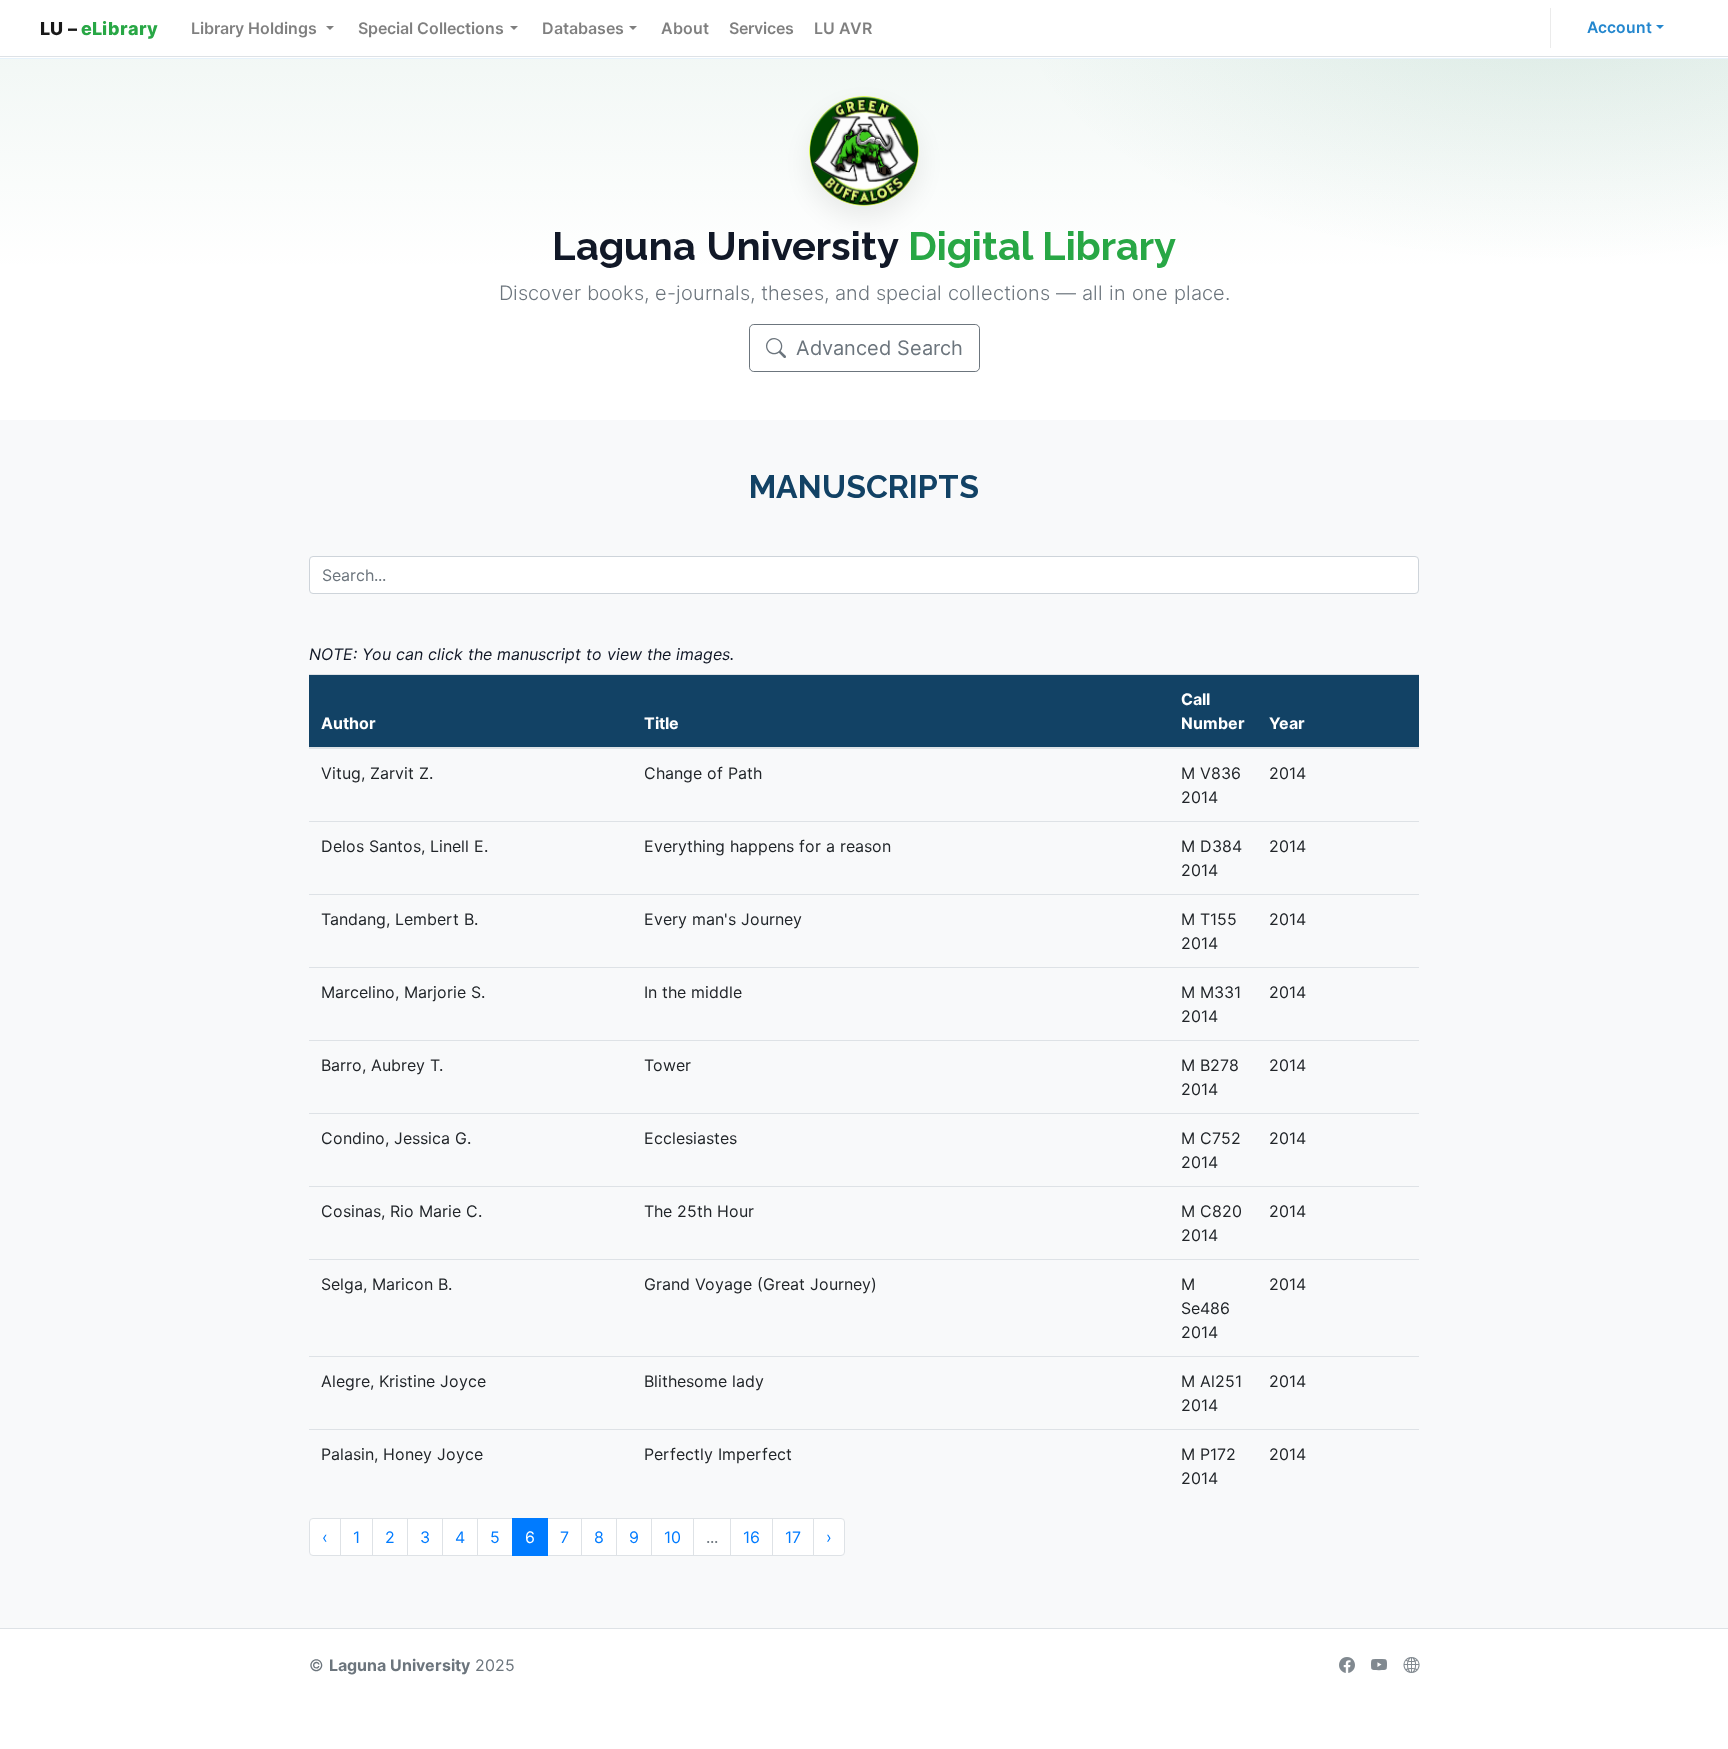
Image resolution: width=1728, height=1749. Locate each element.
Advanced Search (876, 348)
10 (672, 1537)
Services (761, 28)
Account (1619, 27)
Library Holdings (256, 28)
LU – (99, 28)
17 (793, 1537)
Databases (583, 28)
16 (751, 1537)
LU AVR (843, 28)
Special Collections (431, 28)
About (685, 28)
